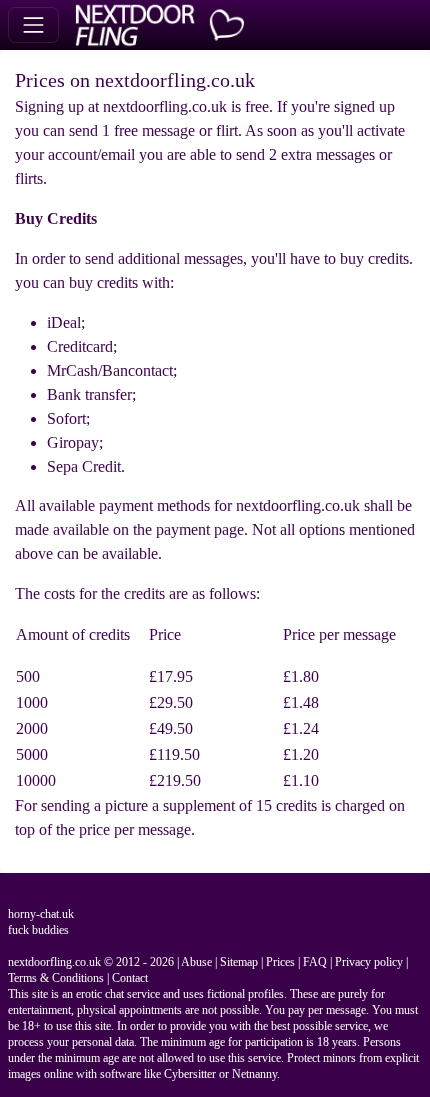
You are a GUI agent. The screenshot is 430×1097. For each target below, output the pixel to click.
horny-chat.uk (41, 914)
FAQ (315, 962)
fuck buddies (38, 930)
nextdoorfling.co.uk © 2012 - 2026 (91, 962)
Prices (280, 962)
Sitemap (239, 962)
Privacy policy (369, 962)
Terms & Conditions (56, 978)
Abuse (196, 962)
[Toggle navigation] (33, 24)
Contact (130, 978)
